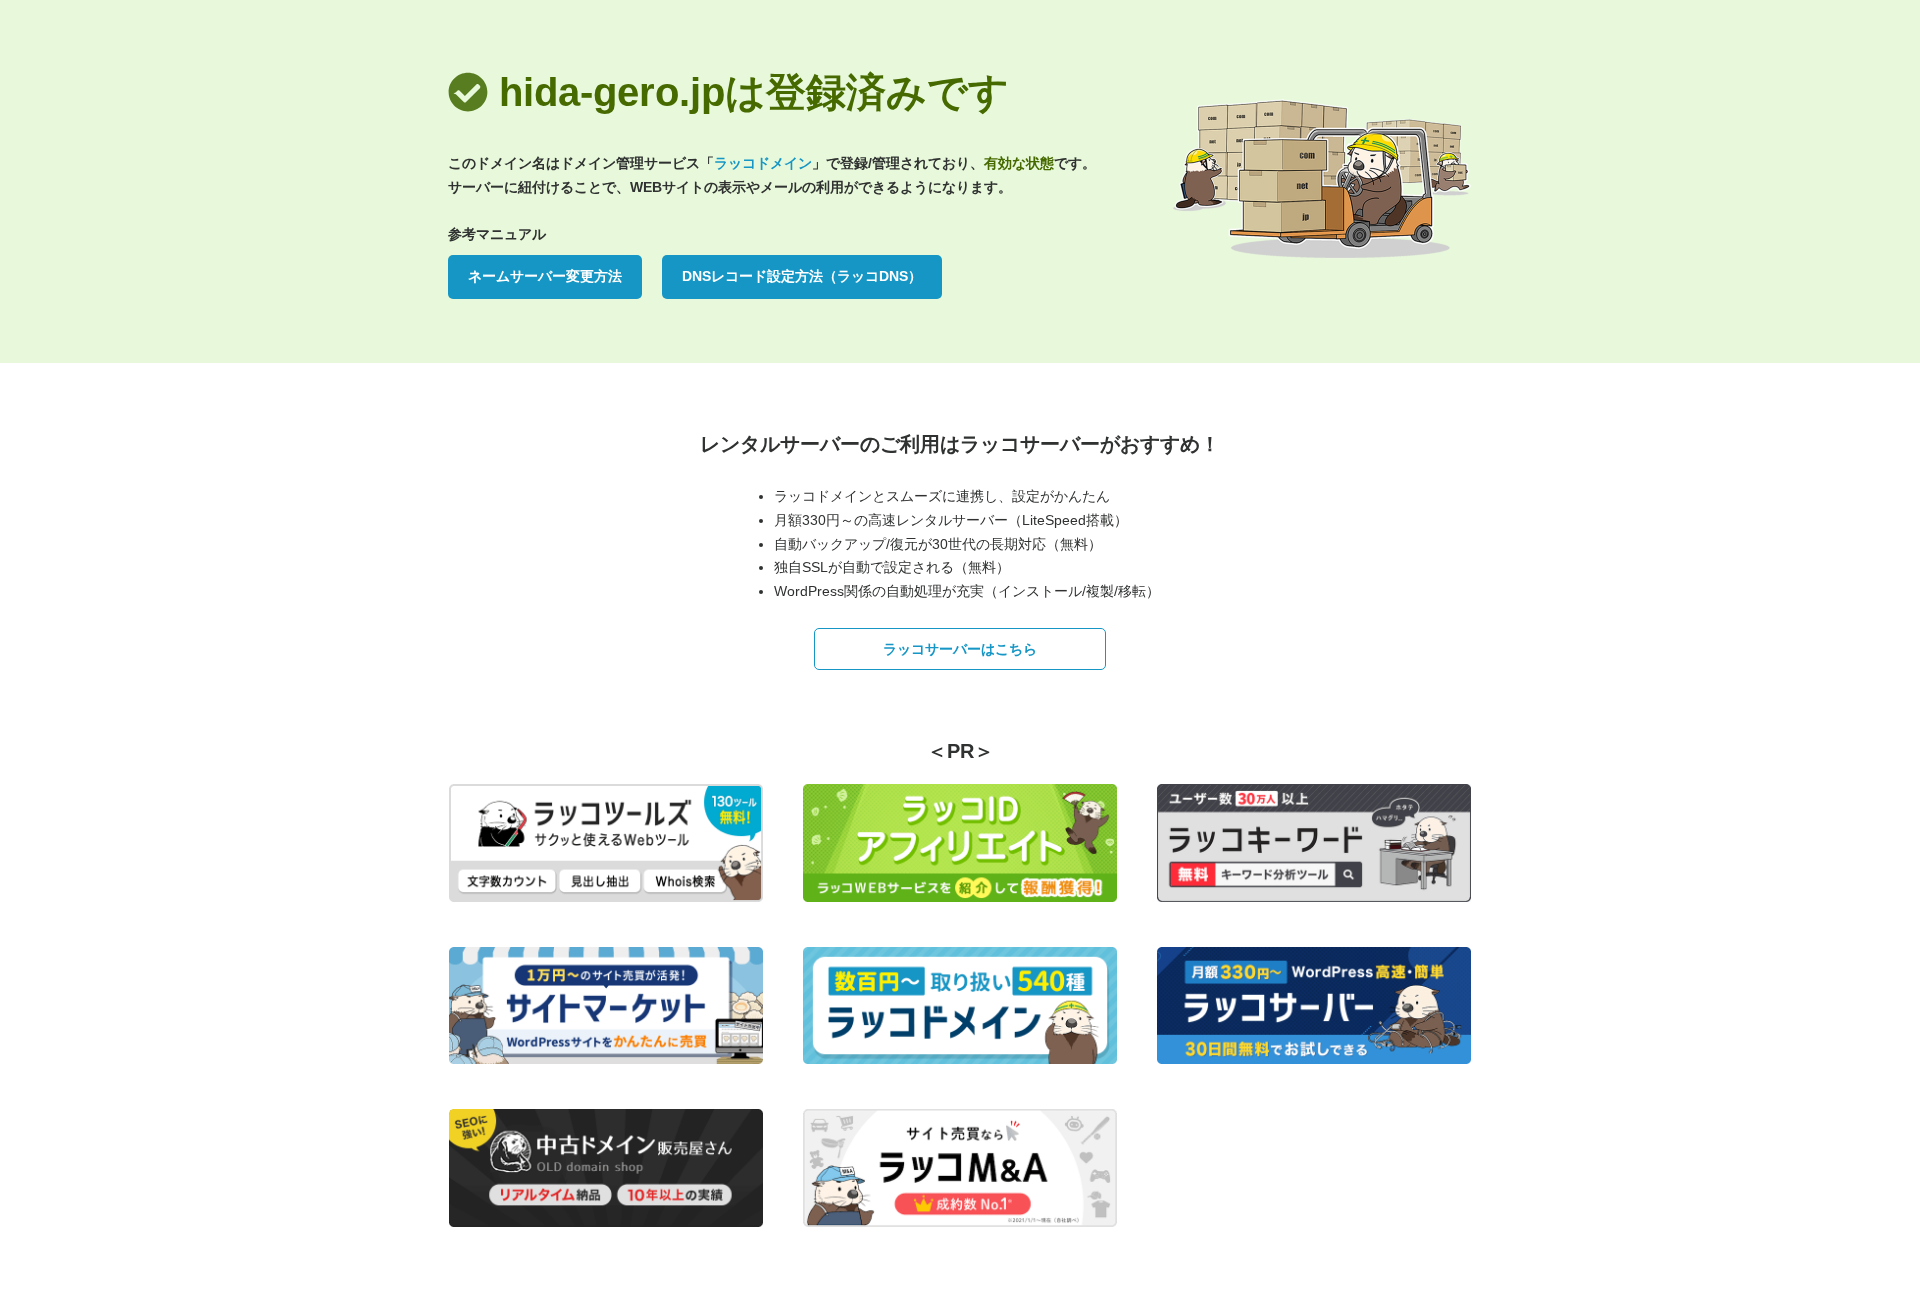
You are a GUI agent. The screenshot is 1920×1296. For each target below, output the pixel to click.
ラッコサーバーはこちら (960, 649)
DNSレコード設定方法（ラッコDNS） (802, 276)
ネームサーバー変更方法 (545, 276)
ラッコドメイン (763, 163)
